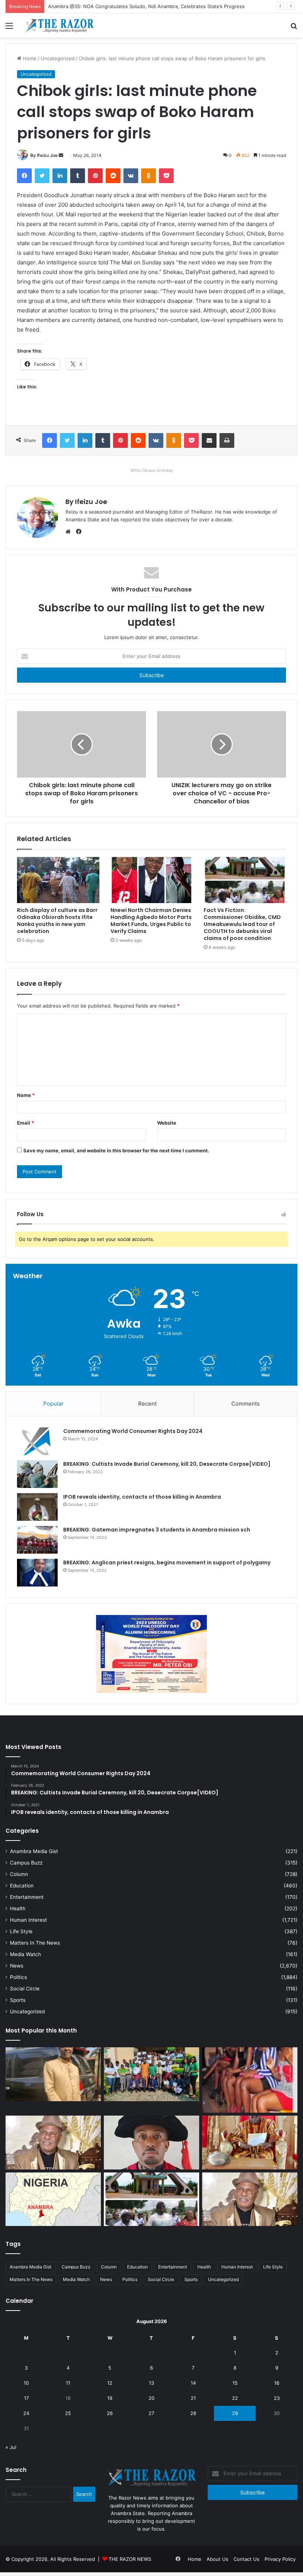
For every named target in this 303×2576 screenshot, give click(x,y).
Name (26, 1095)
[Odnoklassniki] (149, 176)
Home (195, 2559)
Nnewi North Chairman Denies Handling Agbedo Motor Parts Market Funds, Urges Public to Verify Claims (151, 921)
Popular (53, 1404)
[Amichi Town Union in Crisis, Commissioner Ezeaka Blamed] (53, 2199)
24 (26, 2413)
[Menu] (9, 28)
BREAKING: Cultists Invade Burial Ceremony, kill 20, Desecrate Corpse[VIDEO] (167, 1464)
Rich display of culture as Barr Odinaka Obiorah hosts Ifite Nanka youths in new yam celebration (57, 921)
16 (277, 2383)
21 (193, 2398)
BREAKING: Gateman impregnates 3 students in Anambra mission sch (157, 1530)
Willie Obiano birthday (152, 470)
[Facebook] (24, 176)
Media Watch (25, 1954)
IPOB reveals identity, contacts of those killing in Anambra (142, 1497)
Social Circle (25, 1989)
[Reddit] (113, 176)
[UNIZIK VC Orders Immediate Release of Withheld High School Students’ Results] (151, 2074)
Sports (18, 2000)
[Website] (70, 532)
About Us (217, 2559)
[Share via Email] (209, 440)
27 (151, 2413)
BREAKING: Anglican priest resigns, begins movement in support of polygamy (167, 1563)
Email (25, 1123)
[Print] (227, 440)
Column (19, 1874)
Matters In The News (35, 1943)
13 (151, 2383)
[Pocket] (166, 176)
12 (110, 2383)
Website (167, 1123)
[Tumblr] (78, 176)
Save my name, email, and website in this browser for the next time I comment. (116, 1150)
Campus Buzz (26, 1863)
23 (277, 2398)
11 (68, 2383)
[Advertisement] (151, 93)
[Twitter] (42, 176)
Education (22, 1886)
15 (235, 2383)
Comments (246, 1404)
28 (193, 2413)
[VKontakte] (131, 176)
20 (151, 2398)
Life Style (21, 1931)
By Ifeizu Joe (44, 155)
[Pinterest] (95, 176)
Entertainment (27, 1897)
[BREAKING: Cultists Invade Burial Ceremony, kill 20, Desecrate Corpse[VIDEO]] (37, 1474)
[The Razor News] (59, 25)
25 (68, 2413)
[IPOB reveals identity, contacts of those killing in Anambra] (37, 1507)
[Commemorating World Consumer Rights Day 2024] (37, 1441)
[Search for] (294, 28)
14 (193, 2383)
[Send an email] (61, 155)
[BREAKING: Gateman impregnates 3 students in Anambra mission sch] (37, 1540)
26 (110, 2413)
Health (18, 1908)
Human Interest (28, 1920)
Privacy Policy (280, 2559)
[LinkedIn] (60, 176)
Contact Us (246, 2559)
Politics (18, 1977)
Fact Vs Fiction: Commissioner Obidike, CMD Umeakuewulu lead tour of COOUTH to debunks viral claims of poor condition (242, 924)
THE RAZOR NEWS (130, 2559)
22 (235, 2398)
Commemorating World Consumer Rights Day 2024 (133, 1431)
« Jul (11, 2447)
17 (26, 2398)
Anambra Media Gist (34, 1851)
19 (110, 2398)
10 (26, 2383)
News (17, 1966)
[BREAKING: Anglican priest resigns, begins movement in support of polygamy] (37, 1573)
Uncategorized (27, 2011)
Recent (147, 1404)
